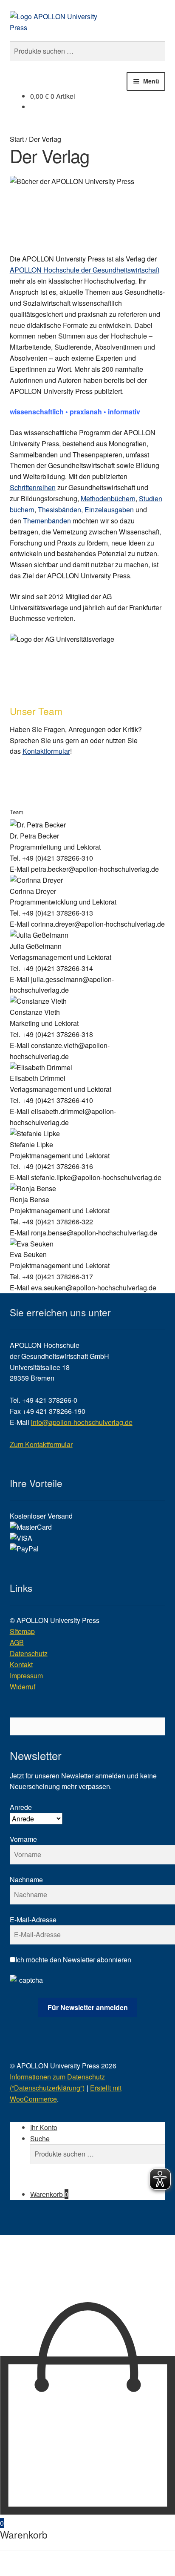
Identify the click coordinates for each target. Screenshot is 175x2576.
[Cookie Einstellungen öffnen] (64, 2296)
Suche (40, 2138)
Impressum (26, 1676)
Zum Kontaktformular (41, 1444)
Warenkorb (49, 2194)
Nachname (26, 1880)
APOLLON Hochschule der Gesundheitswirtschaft (85, 270)
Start (17, 139)
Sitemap (22, 1631)
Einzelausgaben (109, 510)
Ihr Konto (44, 2127)
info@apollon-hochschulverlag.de (82, 1422)
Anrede (21, 1807)
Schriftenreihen (33, 487)
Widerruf (23, 1687)
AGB (17, 1642)
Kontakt (21, 1664)
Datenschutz (29, 1653)
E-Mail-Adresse (33, 1920)
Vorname (23, 1839)
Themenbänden (47, 521)
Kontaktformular (46, 751)
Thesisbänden (59, 510)
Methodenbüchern (108, 498)
